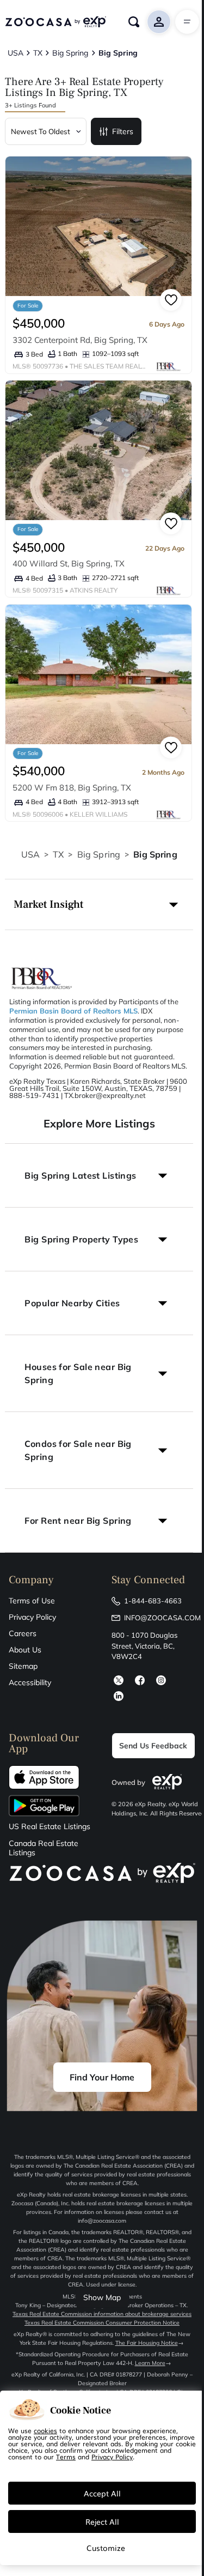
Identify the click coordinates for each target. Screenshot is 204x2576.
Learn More (150, 2363)
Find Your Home (102, 2077)
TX (58, 854)
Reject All (102, 2521)
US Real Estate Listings (50, 1827)
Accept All (102, 2493)
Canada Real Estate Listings (44, 1848)
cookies (45, 2430)
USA (30, 854)
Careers (23, 1633)
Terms (66, 2457)
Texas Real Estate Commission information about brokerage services (102, 2314)
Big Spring (99, 854)
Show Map (102, 2297)
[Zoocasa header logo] (55, 22)
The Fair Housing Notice (147, 2343)
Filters (123, 131)
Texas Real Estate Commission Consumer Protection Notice (102, 2323)
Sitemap (23, 1666)
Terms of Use (32, 1601)
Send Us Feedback (153, 1746)
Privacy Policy (32, 1617)
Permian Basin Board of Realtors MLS (73, 1011)
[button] (99, 904)
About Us (25, 1650)
